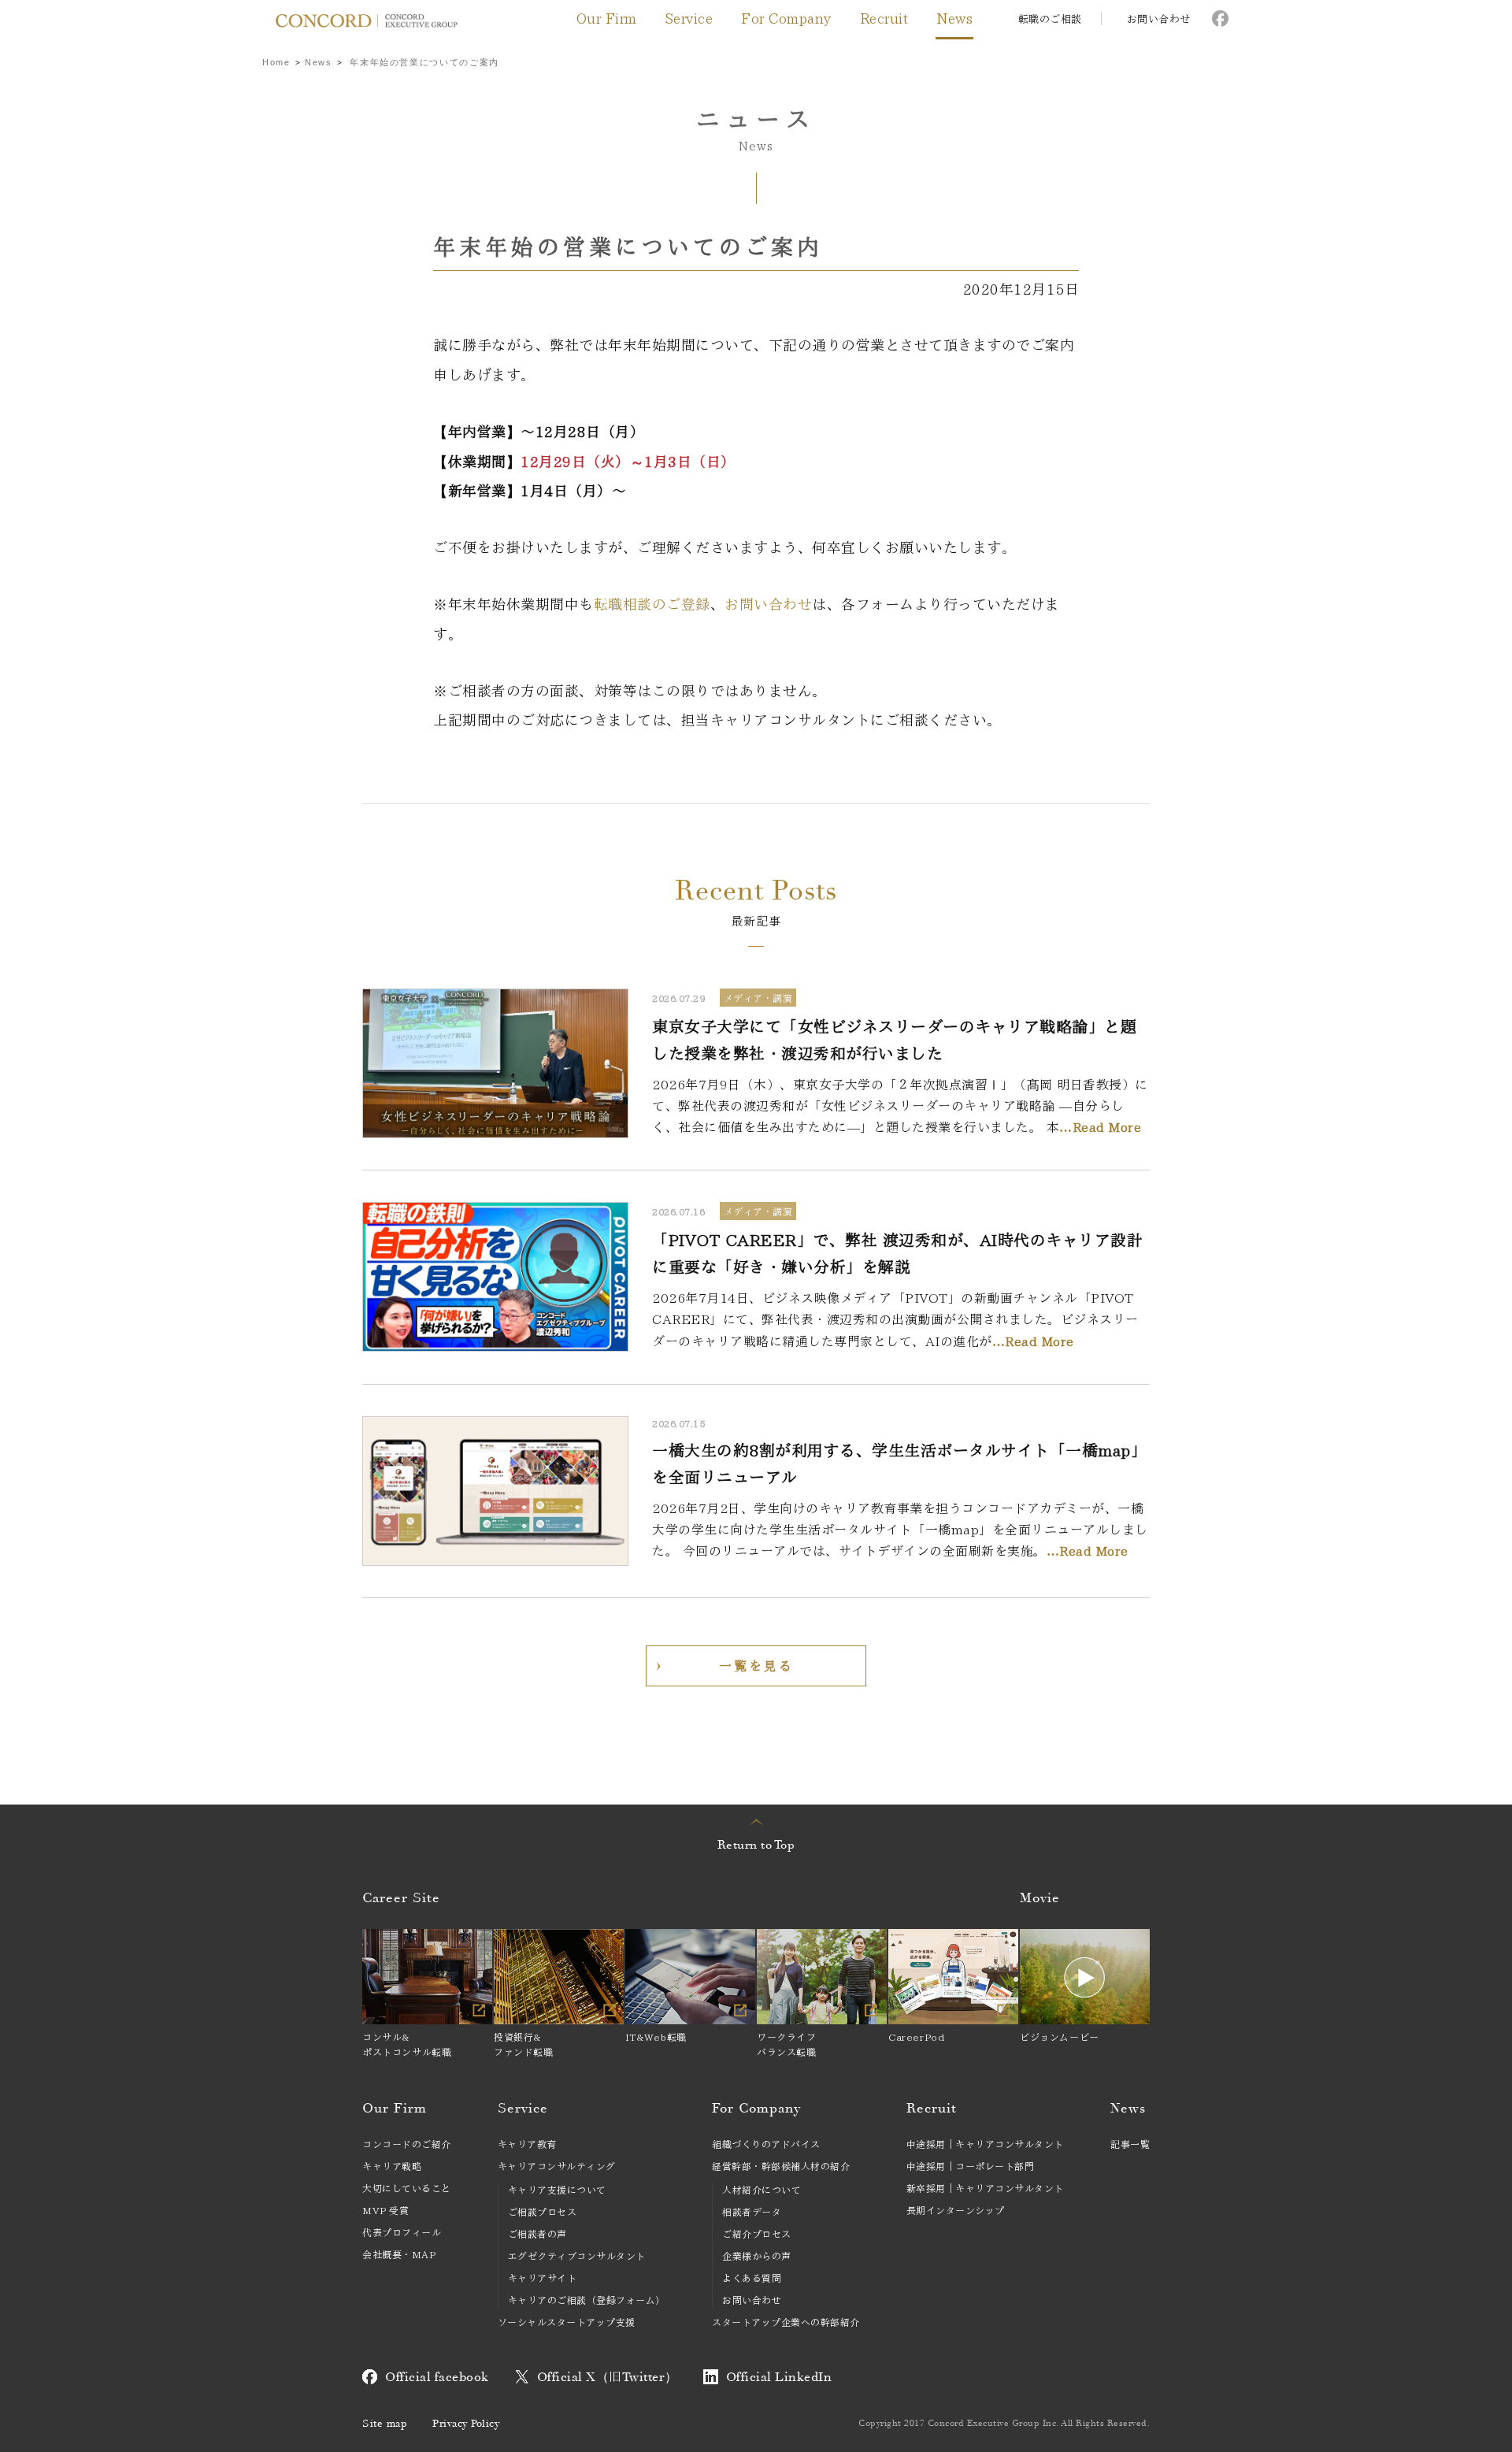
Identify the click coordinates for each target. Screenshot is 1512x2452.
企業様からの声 (757, 2256)
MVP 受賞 (385, 2210)
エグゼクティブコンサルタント (577, 2256)
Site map (385, 2424)
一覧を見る (756, 1666)
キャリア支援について (557, 2190)
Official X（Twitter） (608, 2377)
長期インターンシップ (956, 2210)
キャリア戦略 (392, 2166)
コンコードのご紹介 (407, 2144)
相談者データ (752, 2212)
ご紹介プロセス (757, 2234)
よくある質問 (752, 2278)
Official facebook (437, 2377)
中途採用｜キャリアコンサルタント (985, 2144)
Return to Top (756, 1845)
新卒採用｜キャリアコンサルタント (985, 2188)
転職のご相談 (1050, 19)
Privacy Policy (466, 2424)
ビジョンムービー (1060, 2037)
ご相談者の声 (537, 2234)
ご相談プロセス (543, 2212)
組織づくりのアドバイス (766, 2144)
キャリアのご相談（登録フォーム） (587, 2300)
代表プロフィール (402, 2232)
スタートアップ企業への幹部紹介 (786, 2322)
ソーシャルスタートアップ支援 (567, 2322)
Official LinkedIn (779, 2377)
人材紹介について (762, 2190)
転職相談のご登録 (652, 604)
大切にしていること (407, 2188)
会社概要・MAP (399, 2254)
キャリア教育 (527, 2144)
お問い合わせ (1159, 19)
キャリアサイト (543, 2278)
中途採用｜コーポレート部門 (971, 2166)
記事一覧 (1130, 2144)
